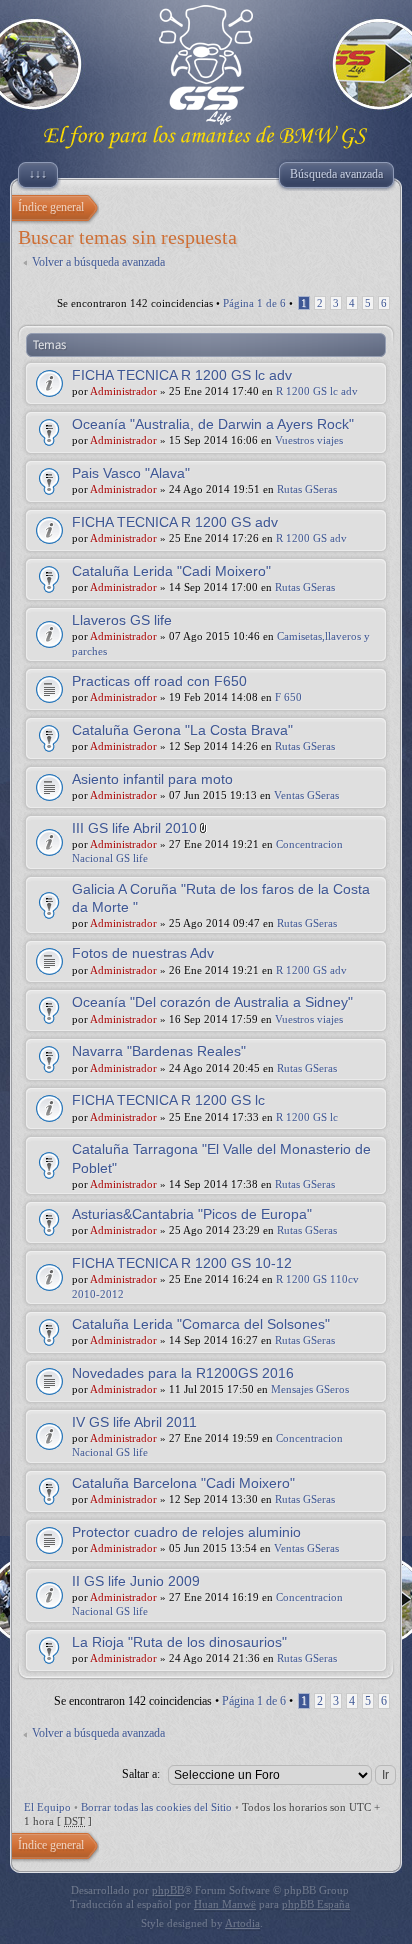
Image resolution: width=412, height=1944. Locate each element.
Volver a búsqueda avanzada (98, 262)
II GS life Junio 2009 (136, 1581)
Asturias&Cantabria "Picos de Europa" (192, 1214)
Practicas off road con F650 (159, 681)
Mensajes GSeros (310, 1389)
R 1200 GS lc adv (317, 391)
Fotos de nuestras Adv (143, 953)
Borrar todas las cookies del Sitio (156, 1807)
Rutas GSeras (307, 489)
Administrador (123, 391)
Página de (254, 303)
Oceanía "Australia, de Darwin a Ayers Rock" (213, 424)
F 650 (288, 697)
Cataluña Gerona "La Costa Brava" (182, 730)
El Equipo (47, 1807)
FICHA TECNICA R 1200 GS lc (168, 1100)
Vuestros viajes (309, 440)
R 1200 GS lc (307, 1117)
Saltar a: (141, 1774)
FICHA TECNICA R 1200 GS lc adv (182, 375)
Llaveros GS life (122, 620)
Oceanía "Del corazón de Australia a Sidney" (212, 1002)
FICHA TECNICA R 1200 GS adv (175, 522)
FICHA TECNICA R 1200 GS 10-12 (182, 1263)
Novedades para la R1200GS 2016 (183, 1373)
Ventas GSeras (306, 795)
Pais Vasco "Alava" (131, 473)
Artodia (242, 1923)
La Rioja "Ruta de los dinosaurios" (179, 1642)
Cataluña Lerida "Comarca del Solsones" (201, 1324)
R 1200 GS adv (311, 538)
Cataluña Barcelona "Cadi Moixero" (183, 1483)
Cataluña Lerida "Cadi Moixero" (171, 571)
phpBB (168, 1890)
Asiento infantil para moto (152, 779)
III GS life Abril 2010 (134, 828)
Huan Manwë (225, 1904)
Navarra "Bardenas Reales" (159, 1051)
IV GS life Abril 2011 (134, 1422)
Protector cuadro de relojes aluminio (186, 1532)
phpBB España (316, 1904)
